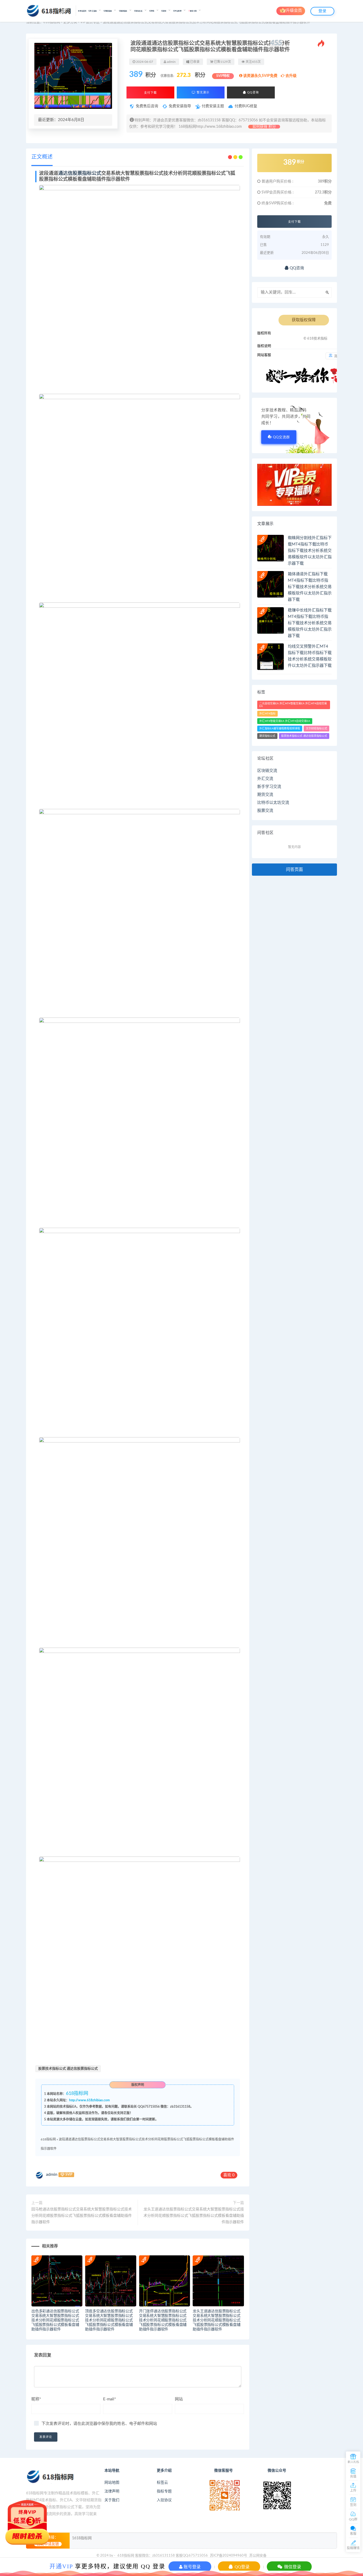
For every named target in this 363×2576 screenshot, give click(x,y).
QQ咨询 (252, 92)
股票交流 (265, 811)
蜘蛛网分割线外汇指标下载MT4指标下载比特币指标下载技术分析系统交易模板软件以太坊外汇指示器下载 (310, 551)
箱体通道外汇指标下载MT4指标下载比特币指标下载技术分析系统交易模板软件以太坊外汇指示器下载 (310, 587)
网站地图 (112, 2483)
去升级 (291, 76)
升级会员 (294, 11)
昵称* (36, 2399)
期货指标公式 (267, 736)
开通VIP (61, 2566)
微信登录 (292, 2567)
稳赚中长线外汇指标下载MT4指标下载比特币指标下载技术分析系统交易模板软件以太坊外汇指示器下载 (310, 623)
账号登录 (192, 2567)
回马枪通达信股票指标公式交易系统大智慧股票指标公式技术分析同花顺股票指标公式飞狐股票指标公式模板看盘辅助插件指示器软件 (82, 2216)
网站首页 (83, 11)
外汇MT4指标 (267, 714)
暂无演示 (202, 92)
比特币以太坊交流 (273, 803)
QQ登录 (242, 2567)
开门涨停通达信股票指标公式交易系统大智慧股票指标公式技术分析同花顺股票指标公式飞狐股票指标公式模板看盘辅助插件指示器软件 (163, 2320)
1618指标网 (82, 2538)
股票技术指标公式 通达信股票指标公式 (68, 2069)
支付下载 (150, 93)
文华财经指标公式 (316, 729)
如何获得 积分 (264, 127)
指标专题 (164, 2491)
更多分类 (70, 22)
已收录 (194, 62)
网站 (179, 2399)
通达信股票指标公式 (80, 173)
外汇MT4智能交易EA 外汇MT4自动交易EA (285, 721)
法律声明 (112, 2491)
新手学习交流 (269, 787)
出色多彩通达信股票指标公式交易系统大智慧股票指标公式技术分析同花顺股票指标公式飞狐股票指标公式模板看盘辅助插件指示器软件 (55, 2320)
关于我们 (112, 2500)
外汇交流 (265, 779)
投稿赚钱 (353, 2548)
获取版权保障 (304, 320)
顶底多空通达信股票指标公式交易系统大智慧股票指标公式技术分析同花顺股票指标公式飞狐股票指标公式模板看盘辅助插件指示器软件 (109, 2320)
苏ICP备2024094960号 (229, 2556)
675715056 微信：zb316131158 (167, 2107)
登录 (322, 11)
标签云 (162, 2483)
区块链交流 (267, 771)
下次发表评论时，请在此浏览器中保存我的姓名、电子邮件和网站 (99, 2424)
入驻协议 (164, 2500)
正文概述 (42, 157)
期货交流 (265, 795)
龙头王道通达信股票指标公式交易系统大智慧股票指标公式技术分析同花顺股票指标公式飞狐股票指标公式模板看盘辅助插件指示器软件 (194, 2216)
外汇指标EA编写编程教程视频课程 (280, 729)
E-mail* (109, 2399)
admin (52, 2174)
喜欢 (229, 2175)
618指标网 (52, 22)
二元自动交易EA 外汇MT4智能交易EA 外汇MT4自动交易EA (293, 705)
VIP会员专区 (90, 22)
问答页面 (294, 870)
